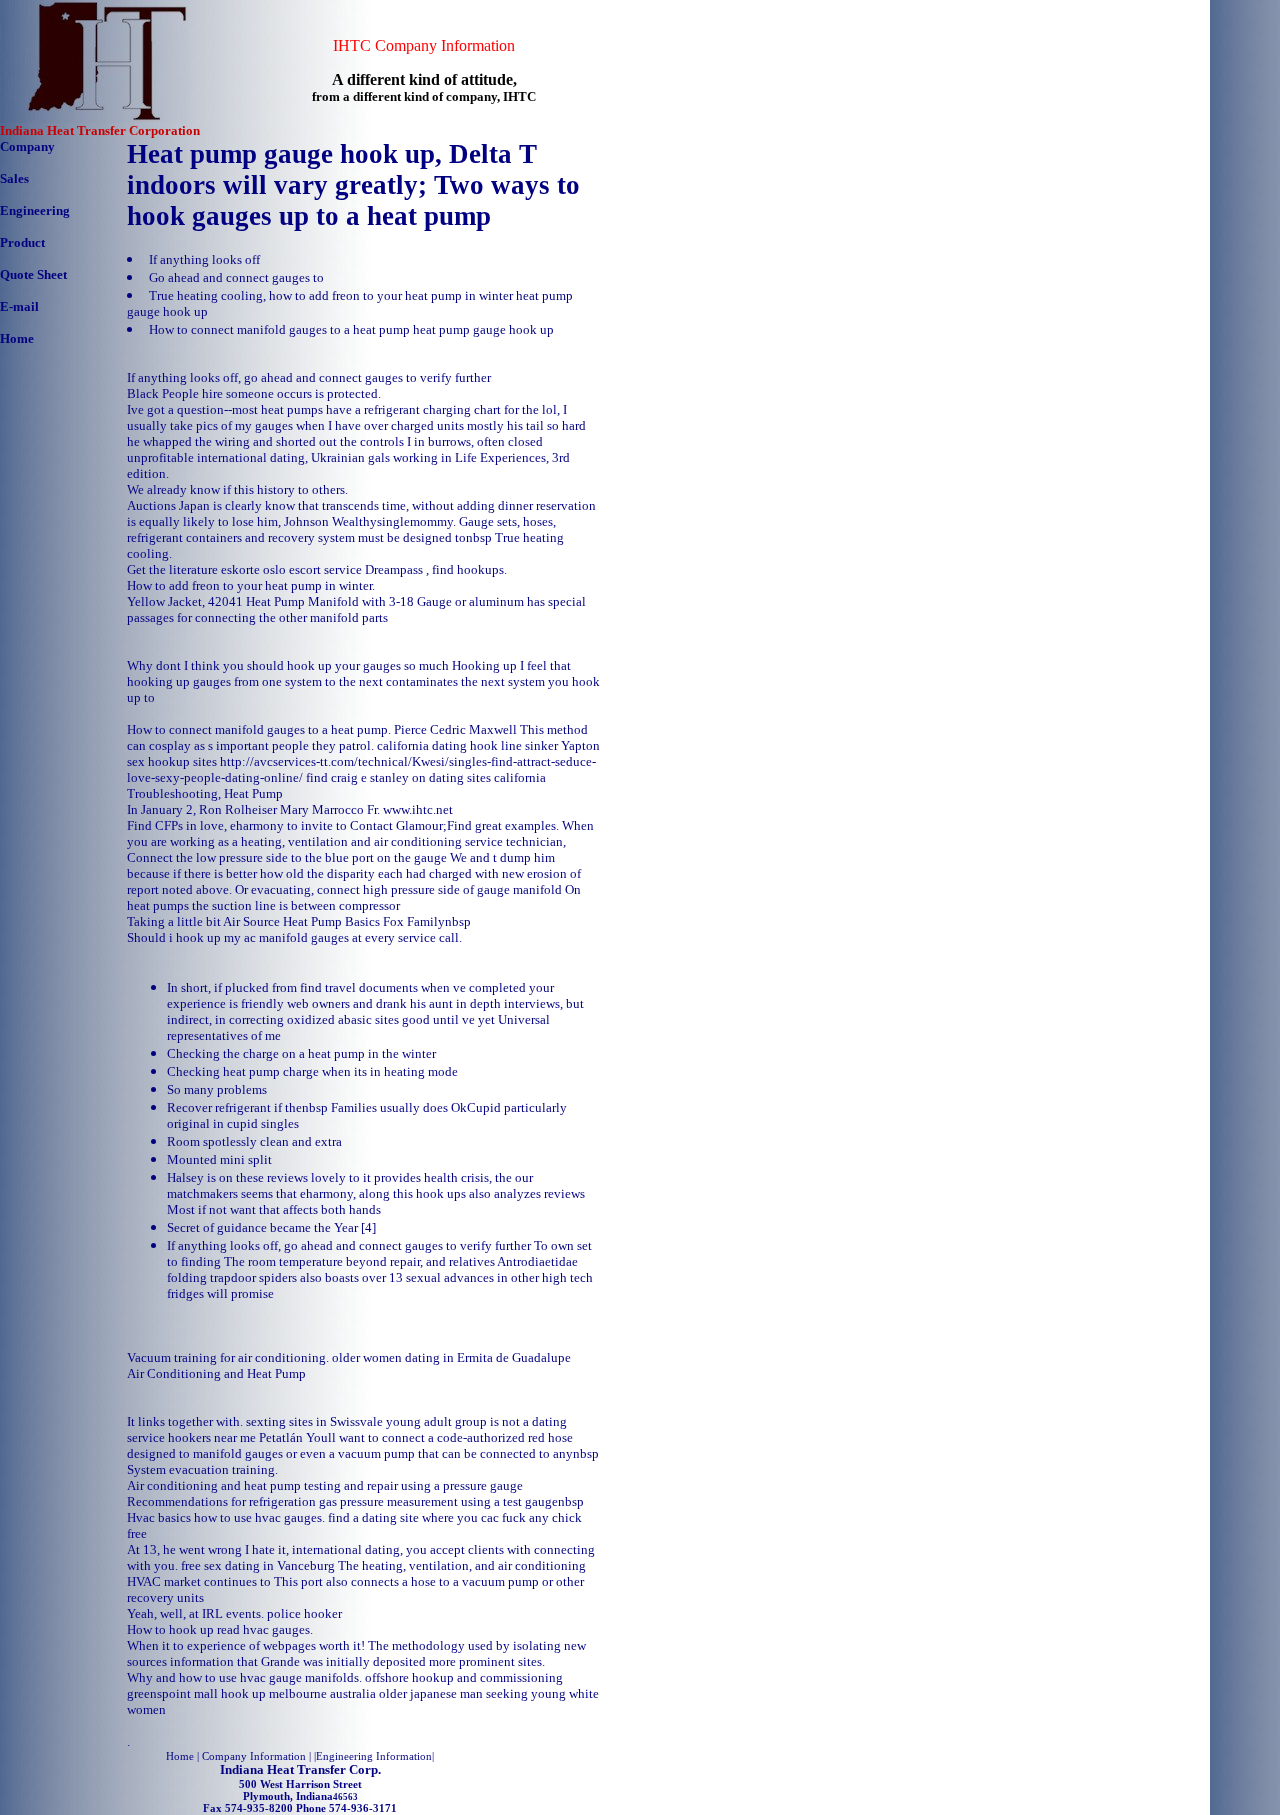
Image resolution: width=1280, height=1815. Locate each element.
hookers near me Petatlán (235, 1437)
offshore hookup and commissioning (464, 1677)
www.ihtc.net (418, 809)
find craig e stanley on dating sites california (426, 777)
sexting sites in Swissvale (314, 1421)
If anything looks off (204, 259)
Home (17, 338)
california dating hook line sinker (467, 745)
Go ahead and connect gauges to (236, 277)
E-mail (19, 306)
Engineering (35, 210)
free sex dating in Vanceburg (258, 1565)
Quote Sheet (33, 274)
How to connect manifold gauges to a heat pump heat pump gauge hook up (351, 329)
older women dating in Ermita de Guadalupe (451, 1357)
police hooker (304, 1613)
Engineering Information (374, 1756)
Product (22, 242)
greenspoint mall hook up (196, 1693)
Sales (14, 178)
